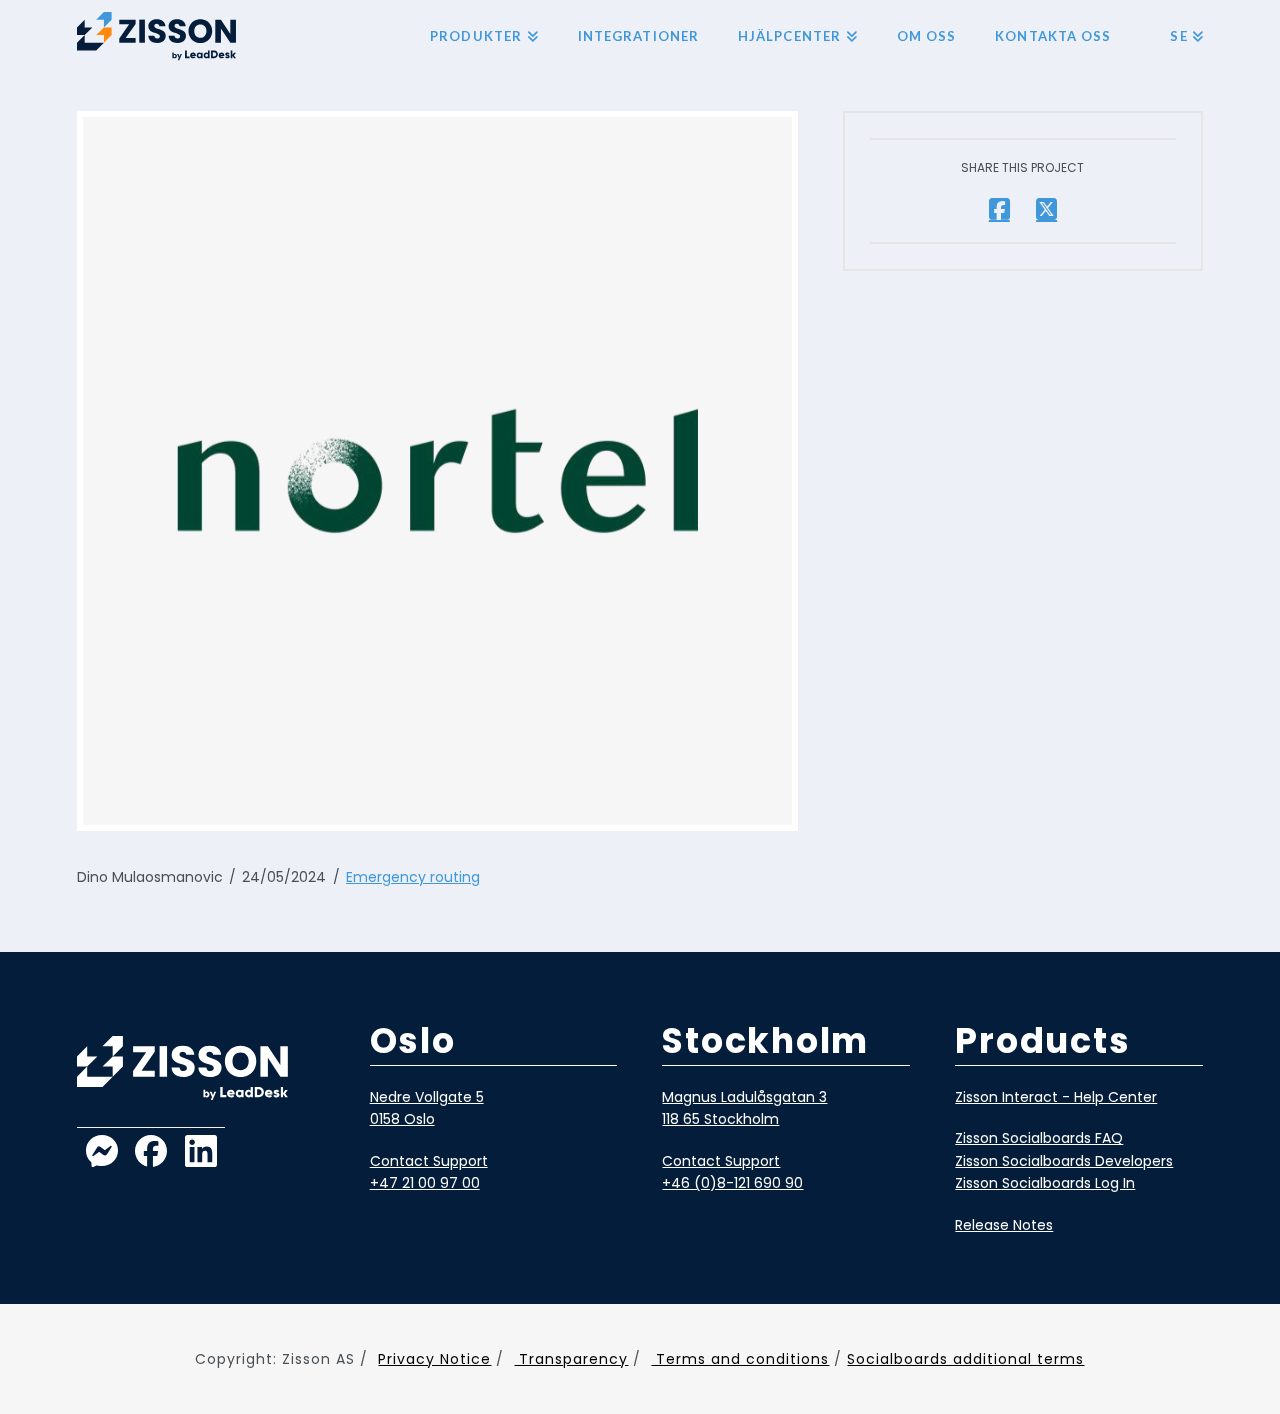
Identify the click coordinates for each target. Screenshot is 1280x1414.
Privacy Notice (434, 1359)
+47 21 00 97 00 (425, 1183)
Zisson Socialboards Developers (1064, 1161)
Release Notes (1004, 1225)
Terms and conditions (740, 1359)
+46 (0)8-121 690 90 (732, 1183)
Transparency (571, 1359)
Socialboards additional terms (965, 1359)
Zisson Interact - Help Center (1056, 1097)
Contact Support (429, 1161)
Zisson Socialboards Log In (1045, 1183)
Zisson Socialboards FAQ (1039, 1138)
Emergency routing (413, 877)
